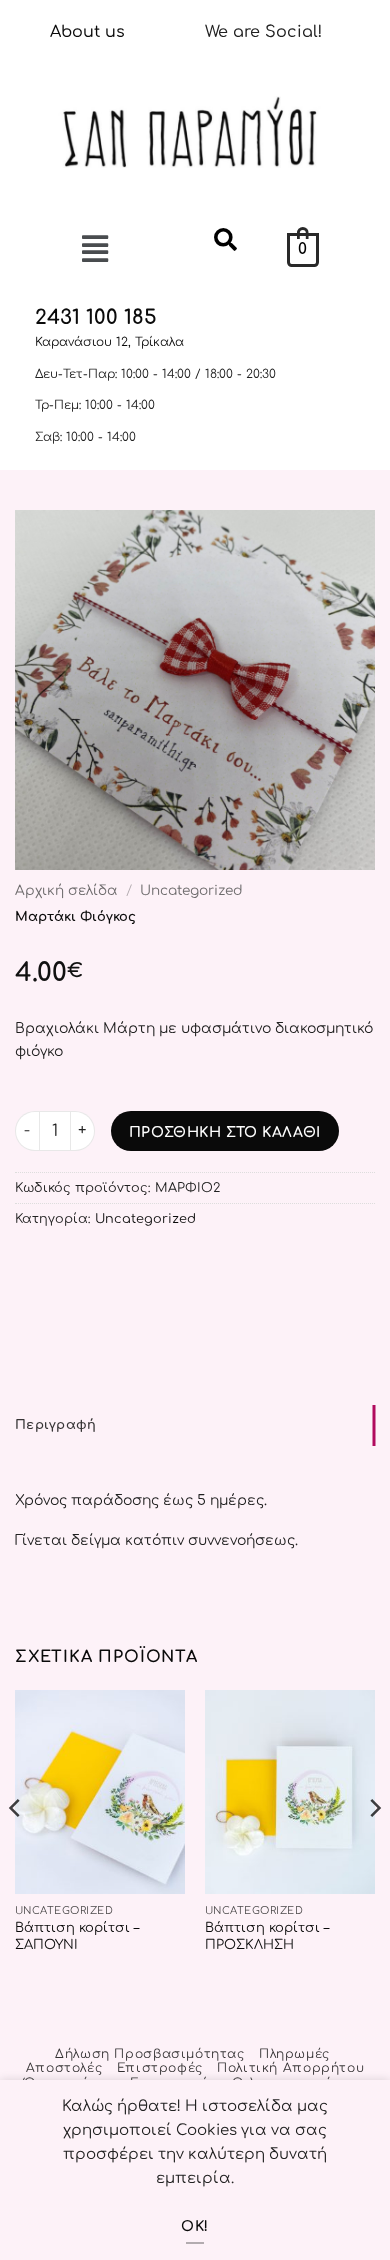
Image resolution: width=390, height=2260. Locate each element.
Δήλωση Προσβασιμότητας (149, 2054)
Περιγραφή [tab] (55, 1425)
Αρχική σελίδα (66, 890)
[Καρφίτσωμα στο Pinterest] (27, 1272)
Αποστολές (64, 2068)
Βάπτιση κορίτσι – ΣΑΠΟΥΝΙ (77, 1936)
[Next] (374, 1848)
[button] (64, 250)
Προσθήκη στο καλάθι (225, 1132)
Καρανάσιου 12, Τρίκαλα (109, 342)
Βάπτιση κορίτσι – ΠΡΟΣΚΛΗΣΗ (267, 1936)
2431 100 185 (96, 317)
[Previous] (16, 1848)
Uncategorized (191, 890)
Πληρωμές (294, 2054)
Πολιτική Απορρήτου (290, 2068)
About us (87, 32)
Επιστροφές (160, 2068)
